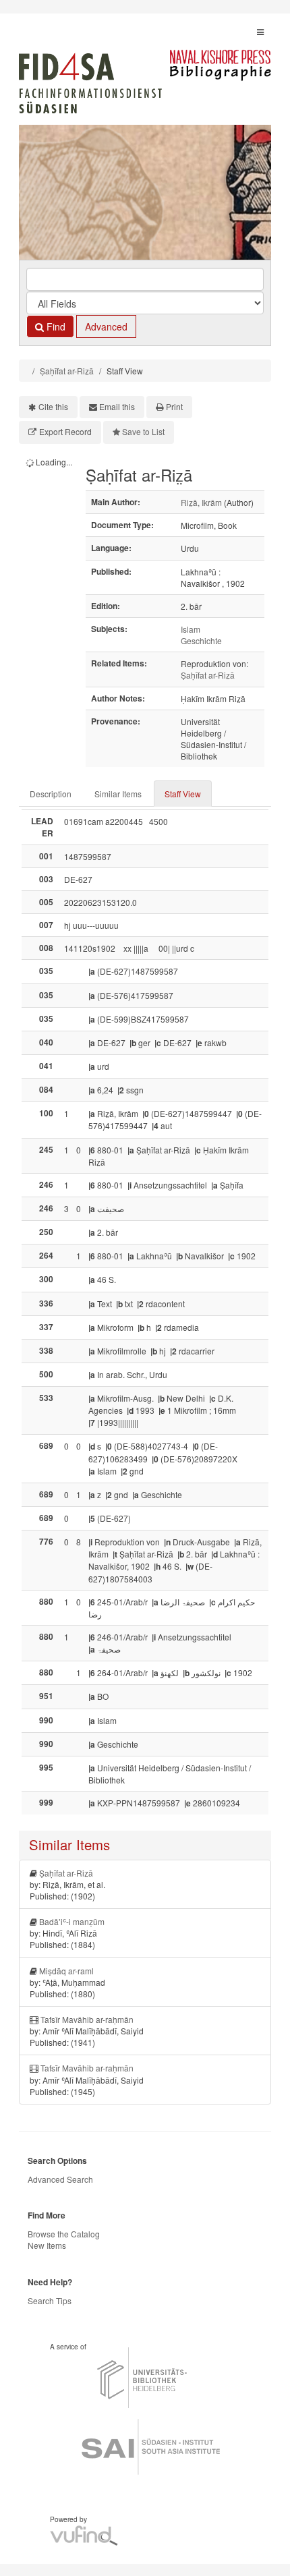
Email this (117, 406)
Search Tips (50, 2300)
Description (51, 794)
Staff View (183, 794)
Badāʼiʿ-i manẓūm (72, 1921)
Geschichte (201, 640)
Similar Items (118, 794)
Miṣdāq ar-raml (66, 1971)
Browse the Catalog (64, 2234)
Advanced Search (60, 2179)
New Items (47, 2245)
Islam (191, 629)
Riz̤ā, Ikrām (201, 502)
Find (55, 326)
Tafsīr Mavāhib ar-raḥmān (87, 2019)
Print (174, 406)
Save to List (143, 431)
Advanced (106, 326)
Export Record (65, 431)
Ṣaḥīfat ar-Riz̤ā (67, 371)
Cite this (53, 406)
